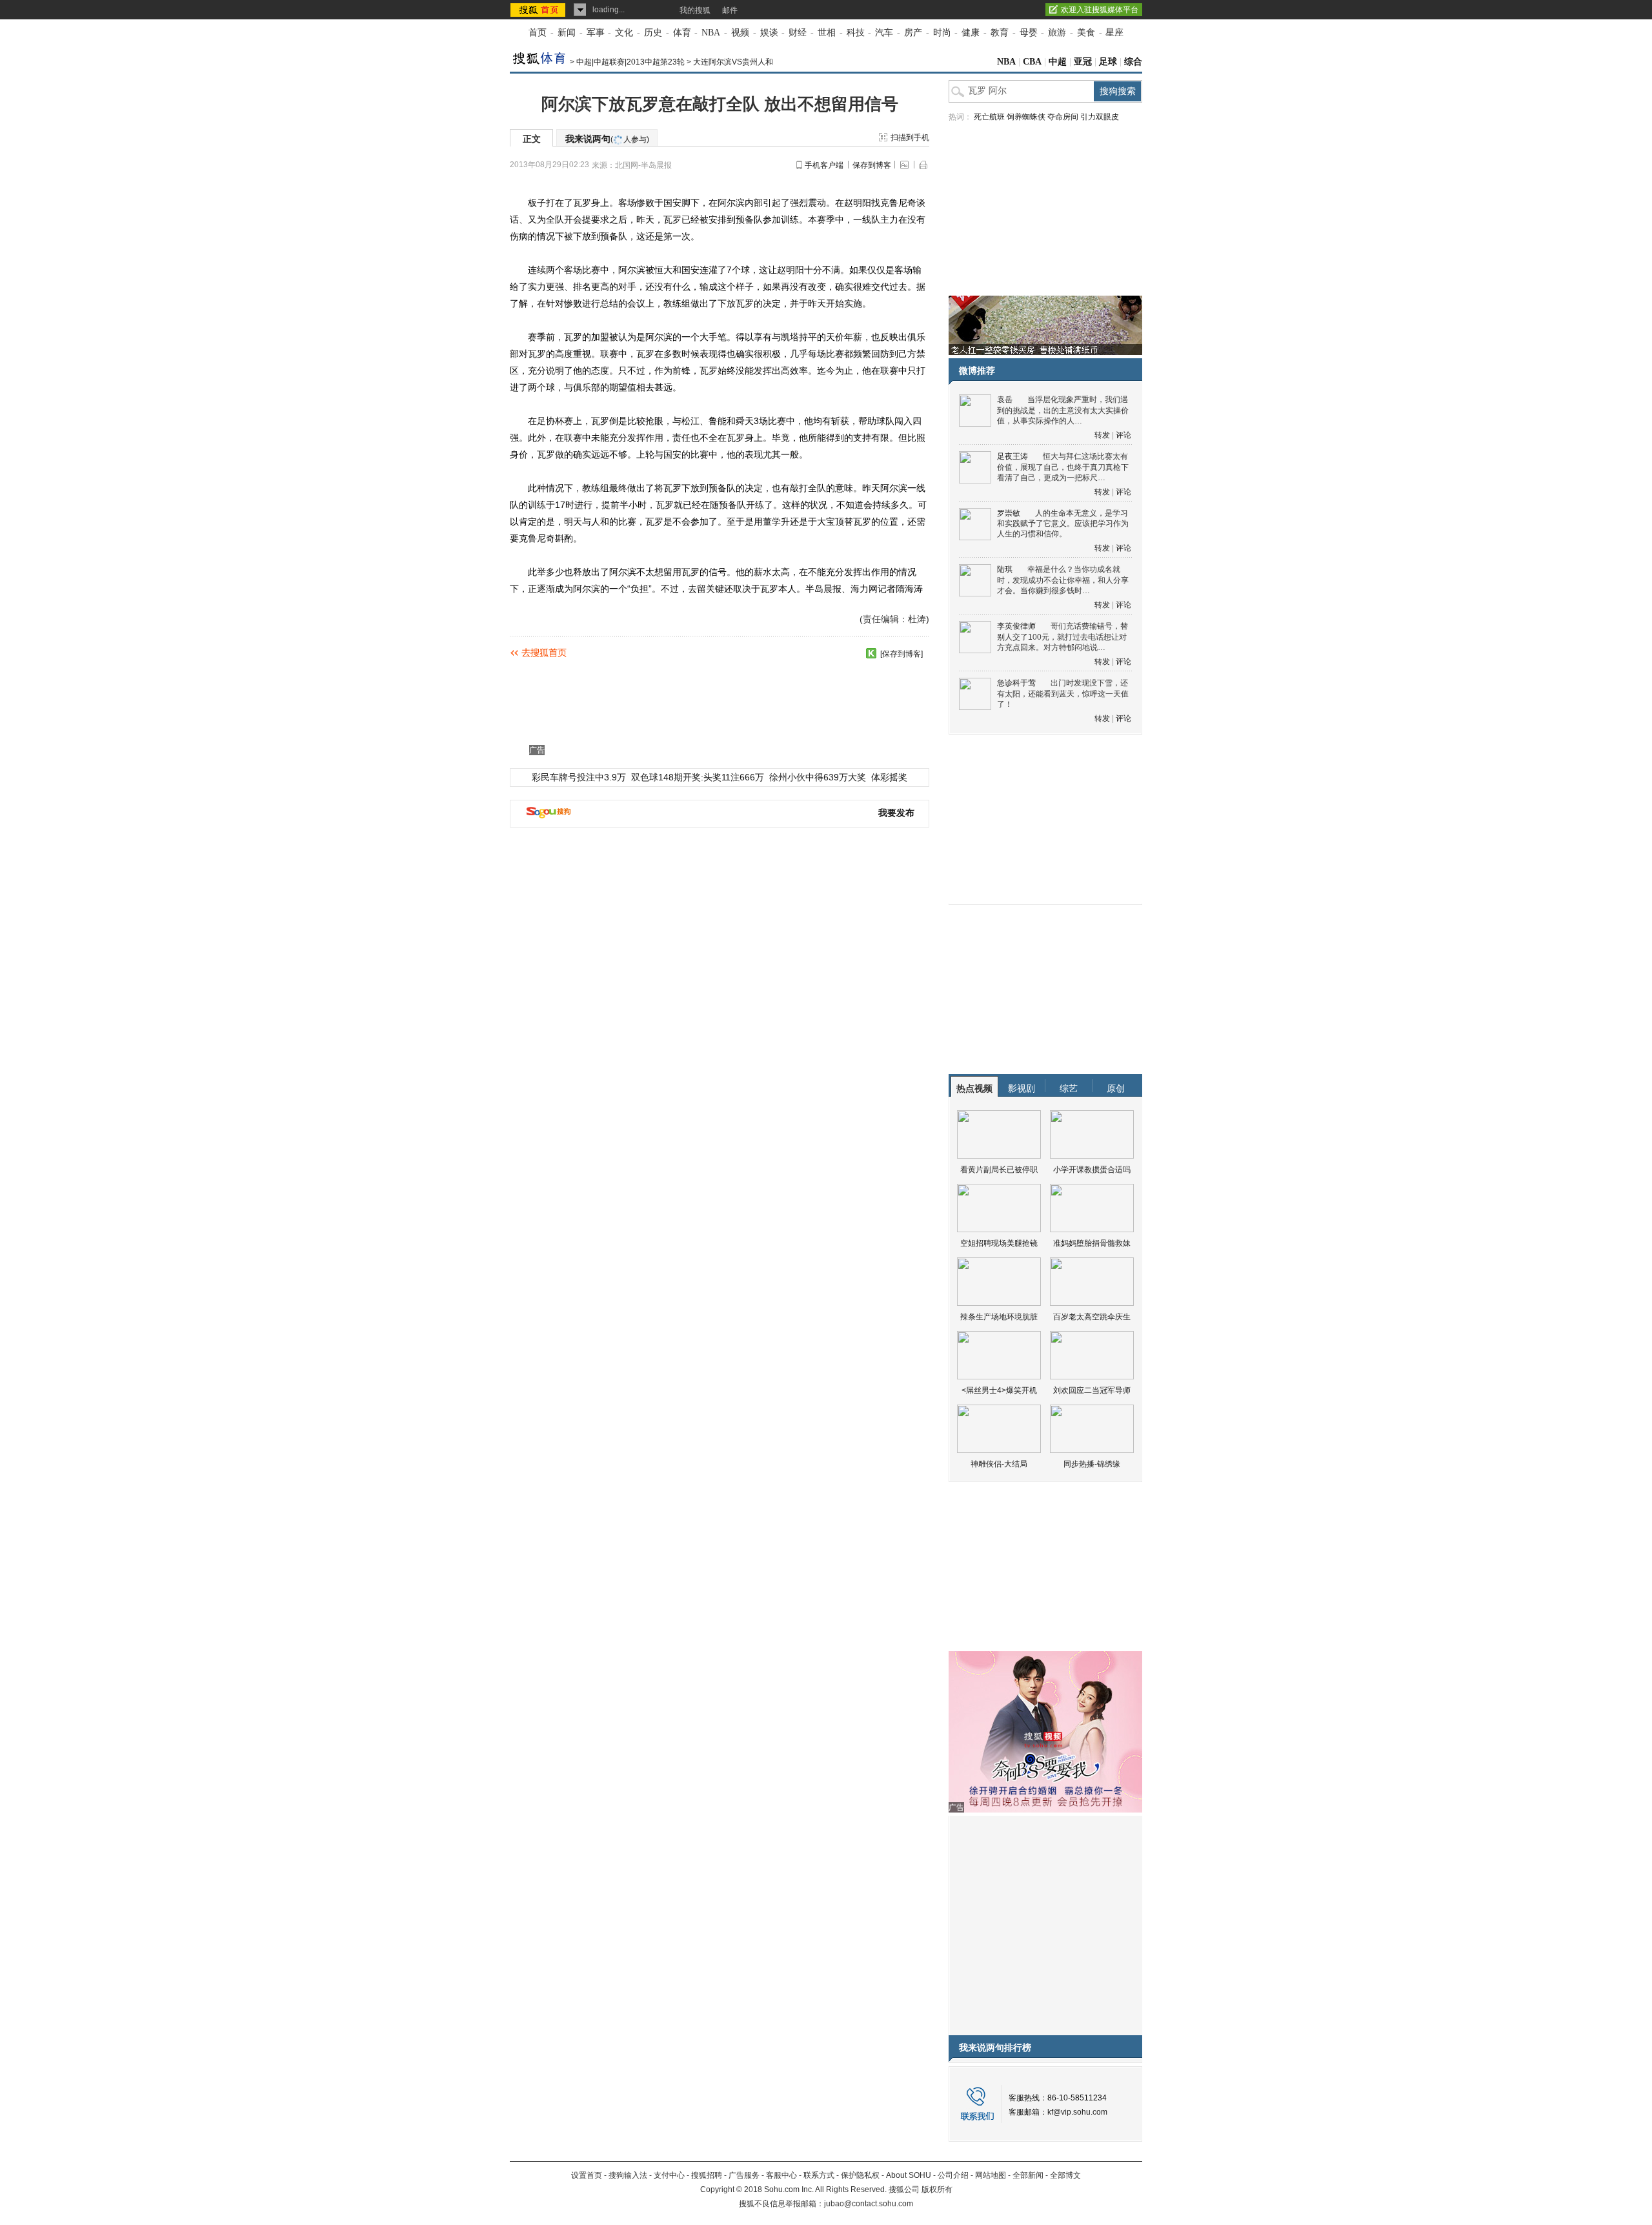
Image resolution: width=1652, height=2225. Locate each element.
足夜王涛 (1012, 456)
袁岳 (1005, 400)
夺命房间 (1063, 117)
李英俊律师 (1016, 626)
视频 (740, 33)
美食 (1086, 33)
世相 (827, 33)
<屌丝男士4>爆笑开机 (999, 1390)
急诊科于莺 (1016, 683)
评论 (1123, 435)
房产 (913, 33)
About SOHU (909, 2175)
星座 (1114, 33)
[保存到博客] (902, 654)
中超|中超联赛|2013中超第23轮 (630, 62)
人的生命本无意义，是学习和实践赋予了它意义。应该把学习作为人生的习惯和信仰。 (1063, 524)
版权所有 (937, 2189)
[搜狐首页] (539, 10)
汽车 (884, 33)
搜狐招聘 (707, 2175)
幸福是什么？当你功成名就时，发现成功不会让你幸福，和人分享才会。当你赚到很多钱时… (1063, 580)
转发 (1102, 435)
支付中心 (669, 2175)
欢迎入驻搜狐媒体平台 (1100, 10)
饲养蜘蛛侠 (1026, 117)
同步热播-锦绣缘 (1092, 1464)
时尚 (942, 33)
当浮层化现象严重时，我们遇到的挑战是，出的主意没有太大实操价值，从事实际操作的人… (1063, 410)
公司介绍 (953, 2175)
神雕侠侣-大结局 (999, 1464)
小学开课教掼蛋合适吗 (1092, 1170)
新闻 (567, 33)
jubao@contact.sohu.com (869, 2204)
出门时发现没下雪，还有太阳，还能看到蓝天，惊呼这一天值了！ (1063, 694)
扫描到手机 (910, 137)
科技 (856, 33)
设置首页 (587, 2175)
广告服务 (744, 2175)
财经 (798, 33)
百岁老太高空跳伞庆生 (1092, 1317)
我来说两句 (607, 139)
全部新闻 (1028, 2175)
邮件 (730, 10)
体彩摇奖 (889, 777)
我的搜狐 (695, 10)
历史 (653, 33)
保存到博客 (872, 165)
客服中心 (781, 2175)
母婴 (1029, 33)
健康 (971, 33)
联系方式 (819, 2175)
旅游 (1057, 33)
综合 (1133, 62)
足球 (1108, 62)
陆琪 (1005, 569)
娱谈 (769, 33)
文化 (624, 33)
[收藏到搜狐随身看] (871, 653)
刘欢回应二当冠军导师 (1092, 1390)
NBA (711, 33)
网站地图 (991, 2175)
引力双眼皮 (1100, 117)
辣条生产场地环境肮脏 (999, 1317)
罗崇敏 (1009, 513)
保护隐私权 (860, 2175)
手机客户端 (824, 165)
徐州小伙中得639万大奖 (818, 777)
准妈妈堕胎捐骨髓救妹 (1092, 1243)
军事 (596, 33)
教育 (1000, 33)
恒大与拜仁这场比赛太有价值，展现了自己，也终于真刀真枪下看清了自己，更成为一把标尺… (1063, 467)
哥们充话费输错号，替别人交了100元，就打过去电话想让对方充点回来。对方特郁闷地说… (1063, 637)
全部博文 (1065, 2175)
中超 (1058, 62)
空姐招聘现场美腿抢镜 (999, 1243)
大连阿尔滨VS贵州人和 (733, 62)
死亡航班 (989, 117)
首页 (538, 33)
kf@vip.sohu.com (1077, 2112)
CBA (1032, 62)
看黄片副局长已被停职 (999, 1170)
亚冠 (1083, 62)
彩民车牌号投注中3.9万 (579, 777)
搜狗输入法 (628, 2175)
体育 (682, 33)
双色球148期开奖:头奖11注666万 (698, 777)
